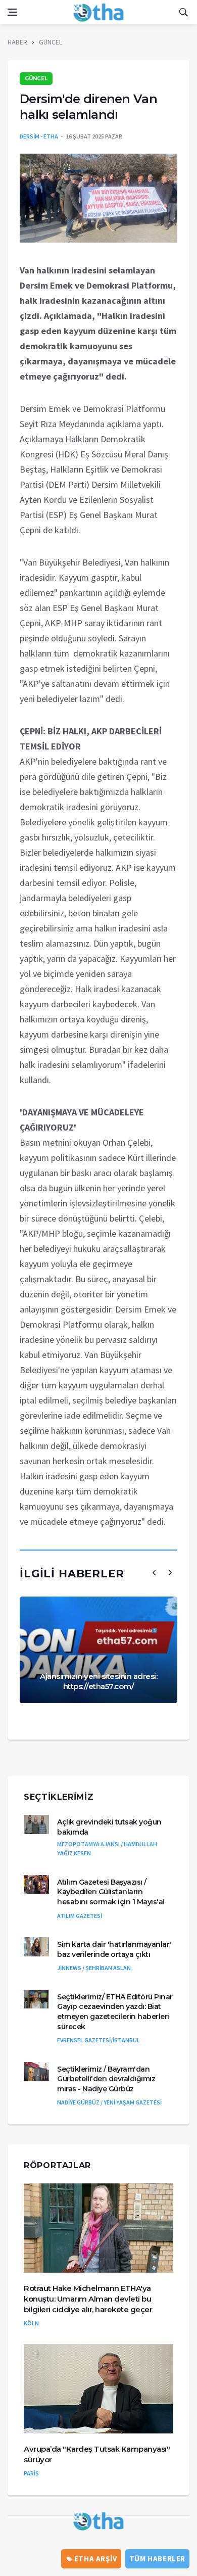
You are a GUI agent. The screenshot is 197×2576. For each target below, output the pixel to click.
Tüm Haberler (157, 2559)
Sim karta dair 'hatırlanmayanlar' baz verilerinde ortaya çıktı (114, 1949)
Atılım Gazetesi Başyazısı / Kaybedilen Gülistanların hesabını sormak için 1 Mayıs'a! (111, 1892)
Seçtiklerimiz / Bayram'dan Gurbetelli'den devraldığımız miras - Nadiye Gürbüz (106, 2079)
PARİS (31, 2473)
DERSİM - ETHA (39, 136)
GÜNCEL (51, 42)
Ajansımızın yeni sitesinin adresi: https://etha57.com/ (98, 1681)
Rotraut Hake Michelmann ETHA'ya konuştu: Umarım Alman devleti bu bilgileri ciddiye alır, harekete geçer (88, 2299)
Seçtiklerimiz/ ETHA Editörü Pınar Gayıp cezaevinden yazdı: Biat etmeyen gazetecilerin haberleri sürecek (115, 2012)
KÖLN (31, 2323)
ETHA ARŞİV (95, 2559)
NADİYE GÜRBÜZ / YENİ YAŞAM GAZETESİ (109, 2102)
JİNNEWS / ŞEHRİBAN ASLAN (94, 1968)
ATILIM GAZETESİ (80, 1916)
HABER (17, 42)
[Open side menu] (12, 12)
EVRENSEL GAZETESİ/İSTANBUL (98, 2040)
